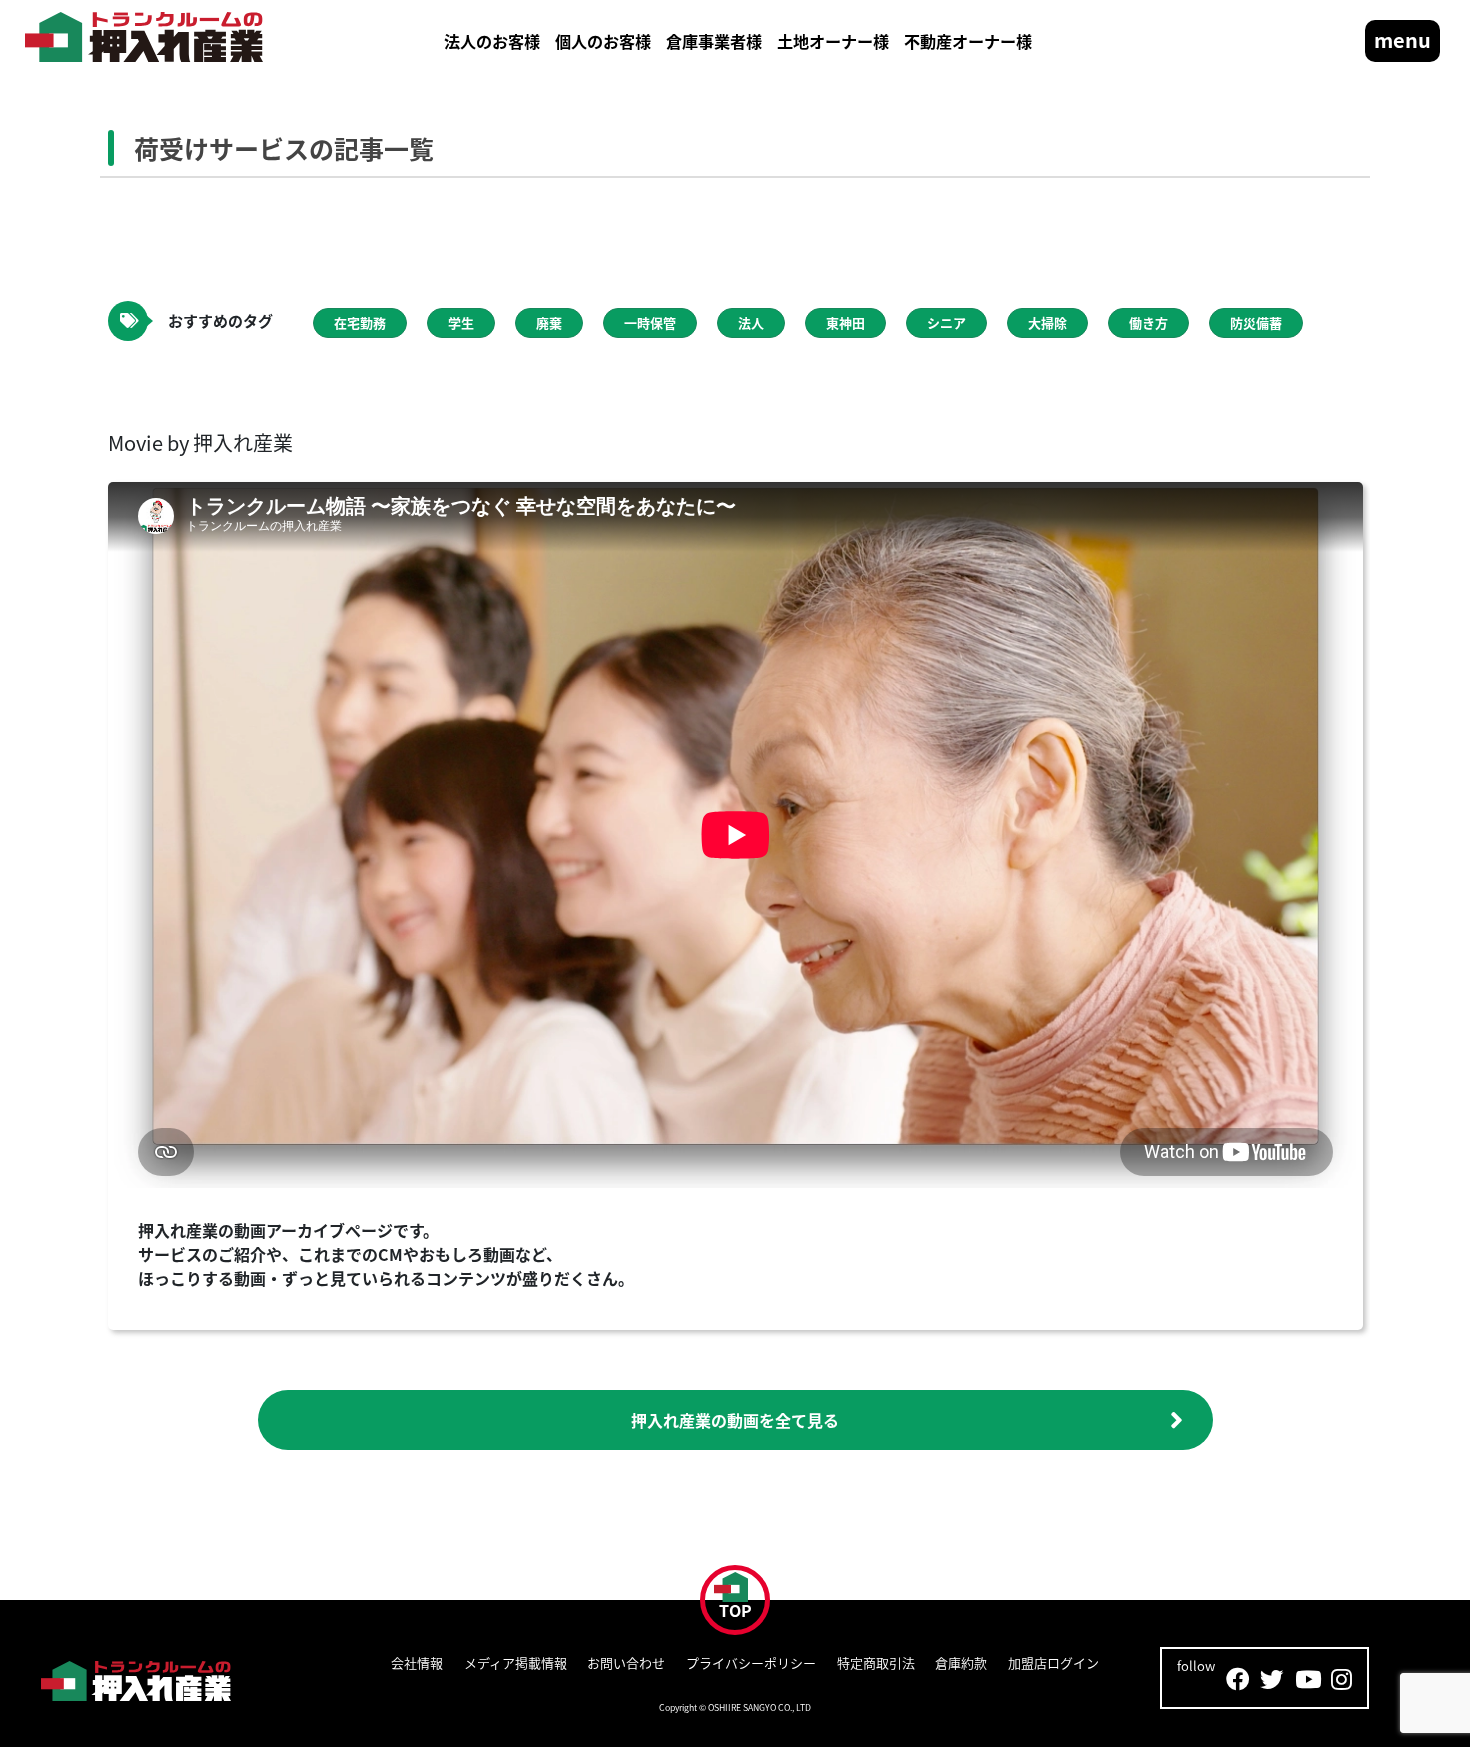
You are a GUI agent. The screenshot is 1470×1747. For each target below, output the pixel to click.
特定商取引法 (876, 1662)
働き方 (1148, 322)
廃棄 (549, 322)
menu (1402, 39)
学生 (461, 322)
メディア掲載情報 (515, 1662)
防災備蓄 (1256, 322)
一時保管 (650, 322)
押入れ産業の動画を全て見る (735, 1420)
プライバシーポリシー (751, 1662)
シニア (946, 322)
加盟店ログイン (1053, 1662)
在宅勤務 (360, 322)
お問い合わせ (626, 1662)
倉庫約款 (961, 1662)
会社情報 (417, 1662)
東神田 (845, 322)
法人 (751, 322)
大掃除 (1047, 322)
